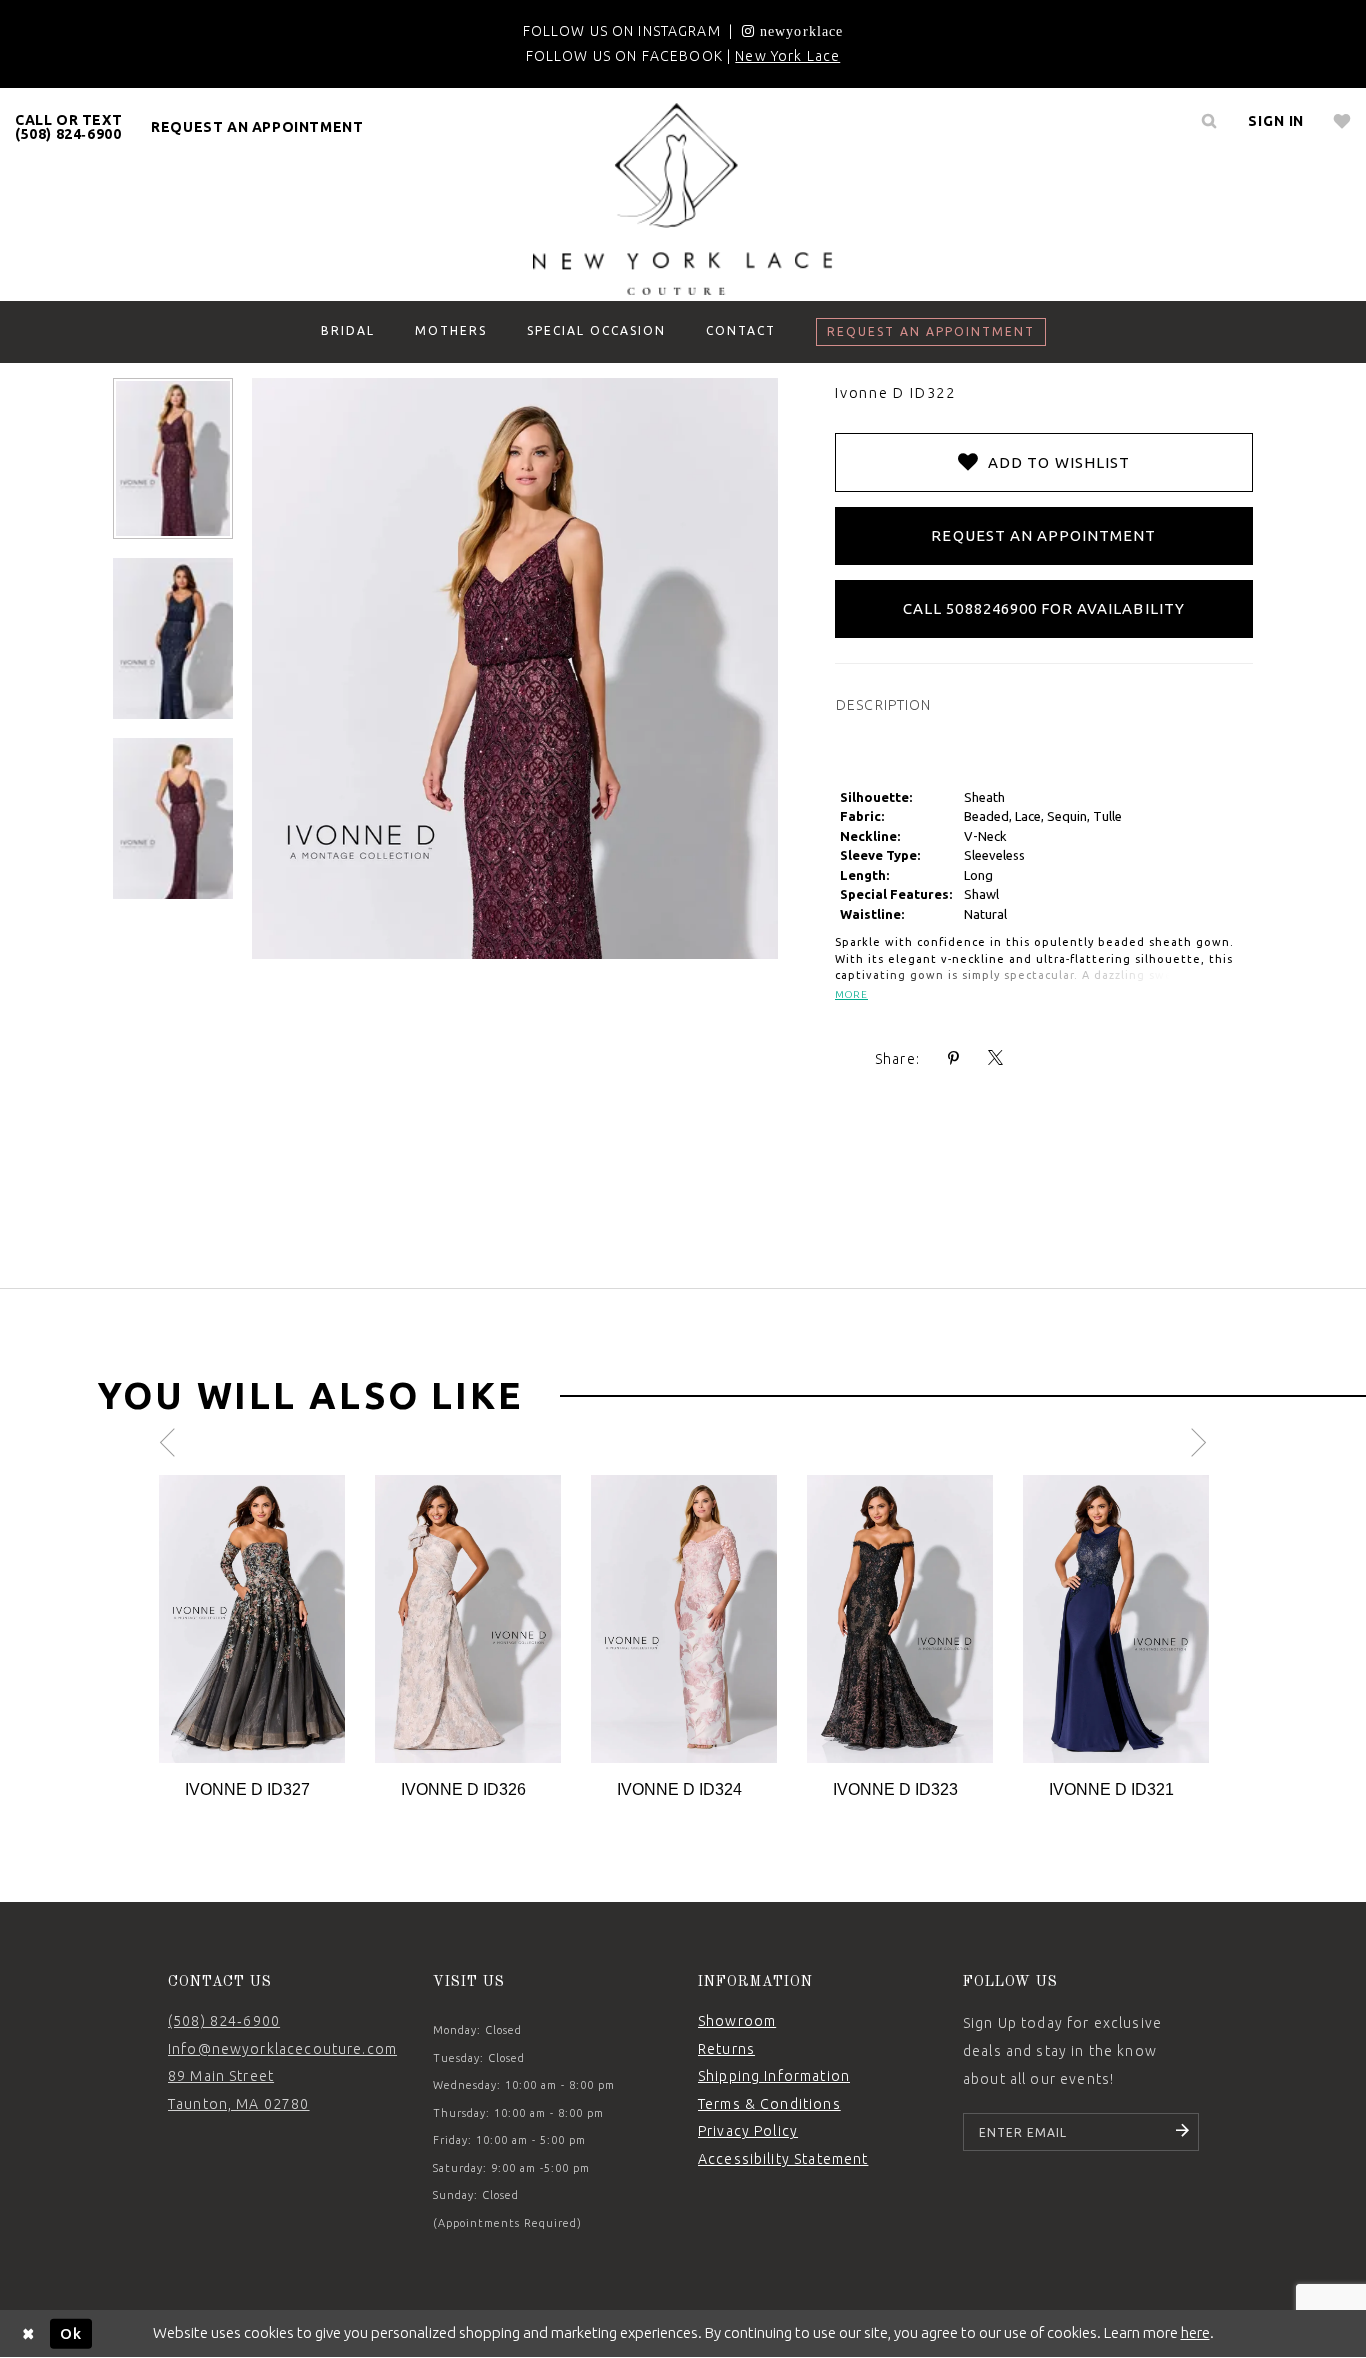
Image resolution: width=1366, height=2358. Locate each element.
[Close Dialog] (29, 2333)
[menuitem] (69, 127)
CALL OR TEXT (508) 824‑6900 (68, 127)
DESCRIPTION (884, 705)
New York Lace (787, 56)
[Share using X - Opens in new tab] (996, 1058)
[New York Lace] (683, 199)
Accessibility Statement (783, 2159)
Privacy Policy (748, 2131)
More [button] (851, 994)
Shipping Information (774, 2076)
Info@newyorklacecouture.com (282, 2049)
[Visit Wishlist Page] (1342, 121)
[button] (1276, 121)
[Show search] (1209, 121)
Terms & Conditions (769, 2104)
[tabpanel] (252, 1638)
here (1195, 2332)
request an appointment (257, 127)
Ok (71, 2332)
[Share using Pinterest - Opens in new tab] (954, 1058)
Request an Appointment (1043, 535)
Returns (726, 2049)
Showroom (737, 2021)
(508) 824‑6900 (224, 2021)
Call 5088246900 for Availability (1044, 608)
